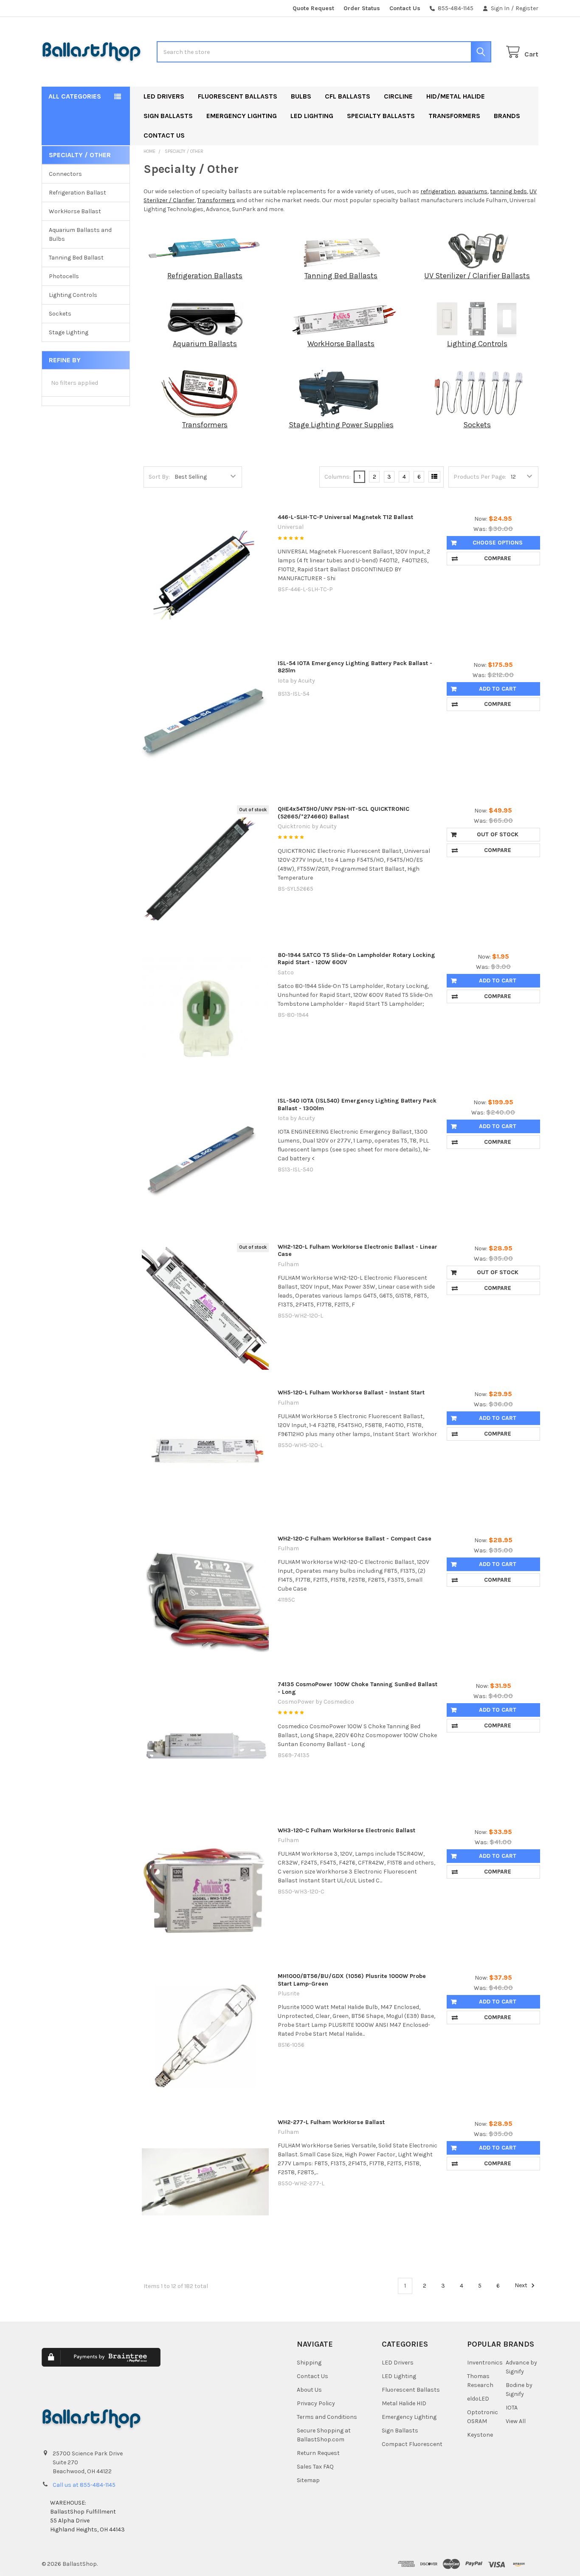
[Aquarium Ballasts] (205, 318)
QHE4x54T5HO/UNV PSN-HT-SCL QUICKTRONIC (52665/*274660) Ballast (343, 813)
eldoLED (478, 2399)
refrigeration (438, 191)
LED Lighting (312, 116)
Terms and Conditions (327, 2417)
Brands (507, 116)
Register (527, 8)
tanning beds (508, 191)
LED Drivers (164, 96)
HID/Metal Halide (456, 96)
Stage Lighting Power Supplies (341, 425)
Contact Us (405, 8)
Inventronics (485, 2363)
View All (516, 2421)
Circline (398, 96)
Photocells (64, 276)
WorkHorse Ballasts (341, 344)
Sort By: (159, 477)
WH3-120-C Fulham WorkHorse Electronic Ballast (346, 1830)
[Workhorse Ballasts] (341, 318)
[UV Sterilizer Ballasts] (477, 250)
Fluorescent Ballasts (238, 96)
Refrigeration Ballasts (205, 276)
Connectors (65, 174)
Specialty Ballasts (381, 116)
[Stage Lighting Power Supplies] (341, 393)
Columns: (338, 477)
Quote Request (313, 8)
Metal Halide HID (404, 2403)
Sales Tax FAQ (315, 2467)
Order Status (362, 8)
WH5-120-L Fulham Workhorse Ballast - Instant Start (351, 1392)
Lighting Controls (73, 295)
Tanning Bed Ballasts (341, 276)
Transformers (454, 116)
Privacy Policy (316, 2403)
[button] (219, 2363)
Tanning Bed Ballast (76, 258)
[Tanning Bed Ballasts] (341, 250)
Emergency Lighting (242, 116)
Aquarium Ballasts (205, 344)
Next (522, 2286)
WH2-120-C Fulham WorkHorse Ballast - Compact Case (355, 1539)
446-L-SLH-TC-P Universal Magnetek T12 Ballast (345, 517)
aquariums (473, 191)
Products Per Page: (480, 477)
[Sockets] (477, 393)
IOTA (512, 2408)
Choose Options (498, 543)
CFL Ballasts (348, 96)
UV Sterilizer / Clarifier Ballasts (477, 276)
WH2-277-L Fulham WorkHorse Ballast (331, 2122)
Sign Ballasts (168, 116)
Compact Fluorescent (412, 2444)
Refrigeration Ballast (77, 193)
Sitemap (308, 2480)
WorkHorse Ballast (75, 211)
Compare (498, 558)
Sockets (60, 314)
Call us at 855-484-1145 (84, 2485)
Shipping (309, 2363)
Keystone (480, 2435)
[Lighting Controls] (477, 318)
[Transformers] (205, 393)
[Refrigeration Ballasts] (205, 250)
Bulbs (301, 96)
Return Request (318, 2453)
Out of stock (498, 834)
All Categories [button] (75, 96)
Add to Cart (498, 689)
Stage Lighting (69, 332)
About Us (309, 2390)
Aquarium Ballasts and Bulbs (80, 234)
